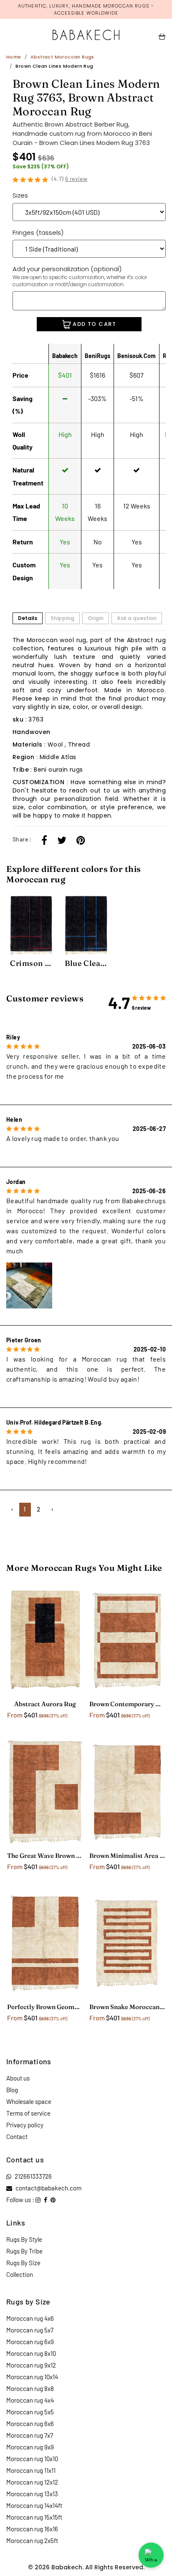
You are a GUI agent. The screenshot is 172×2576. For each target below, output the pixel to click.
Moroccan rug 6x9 (30, 2342)
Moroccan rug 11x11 (31, 2470)
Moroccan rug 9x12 (31, 2365)
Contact (17, 2137)
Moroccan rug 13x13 (32, 2494)
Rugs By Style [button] (24, 2239)
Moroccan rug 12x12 (32, 2482)
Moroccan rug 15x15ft (34, 2517)
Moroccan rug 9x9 (30, 2447)
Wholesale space (29, 2101)
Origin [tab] (96, 618)
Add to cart (94, 324)
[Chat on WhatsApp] (151, 2555)
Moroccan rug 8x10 (31, 2353)
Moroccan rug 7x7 (30, 2435)
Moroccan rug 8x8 (30, 2388)
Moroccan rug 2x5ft (32, 2540)
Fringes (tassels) (38, 232)
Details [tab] (28, 618)
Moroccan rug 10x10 (32, 2459)
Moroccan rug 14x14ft (34, 2505)
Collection (20, 2274)
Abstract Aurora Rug (45, 1704)
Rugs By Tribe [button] (24, 2251)
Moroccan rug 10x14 (32, 2377)
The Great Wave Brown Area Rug (45, 1856)
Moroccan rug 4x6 (30, 2318)
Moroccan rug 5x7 (30, 2330)
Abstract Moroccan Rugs (62, 57)
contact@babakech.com (48, 2188)
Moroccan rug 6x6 (30, 2424)
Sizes (20, 195)
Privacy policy (25, 2125)
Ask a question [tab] (137, 618)
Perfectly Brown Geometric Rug (45, 2007)
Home (14, 57)
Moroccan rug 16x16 (32, 2529)
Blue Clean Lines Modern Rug (86, 963)
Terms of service (28, 2113)
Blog (12, 2090)
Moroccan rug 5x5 (30, 2412)
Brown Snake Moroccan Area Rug (127, 2007)
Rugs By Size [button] (23, 2263)
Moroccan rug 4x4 (30, 2400)
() (70, 179)
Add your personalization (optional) (80, 276)
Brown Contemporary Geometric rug (127, 1704)
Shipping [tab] (62, 618)
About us (18, 2078)
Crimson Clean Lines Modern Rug (31, 963)
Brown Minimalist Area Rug (127, 1856)
